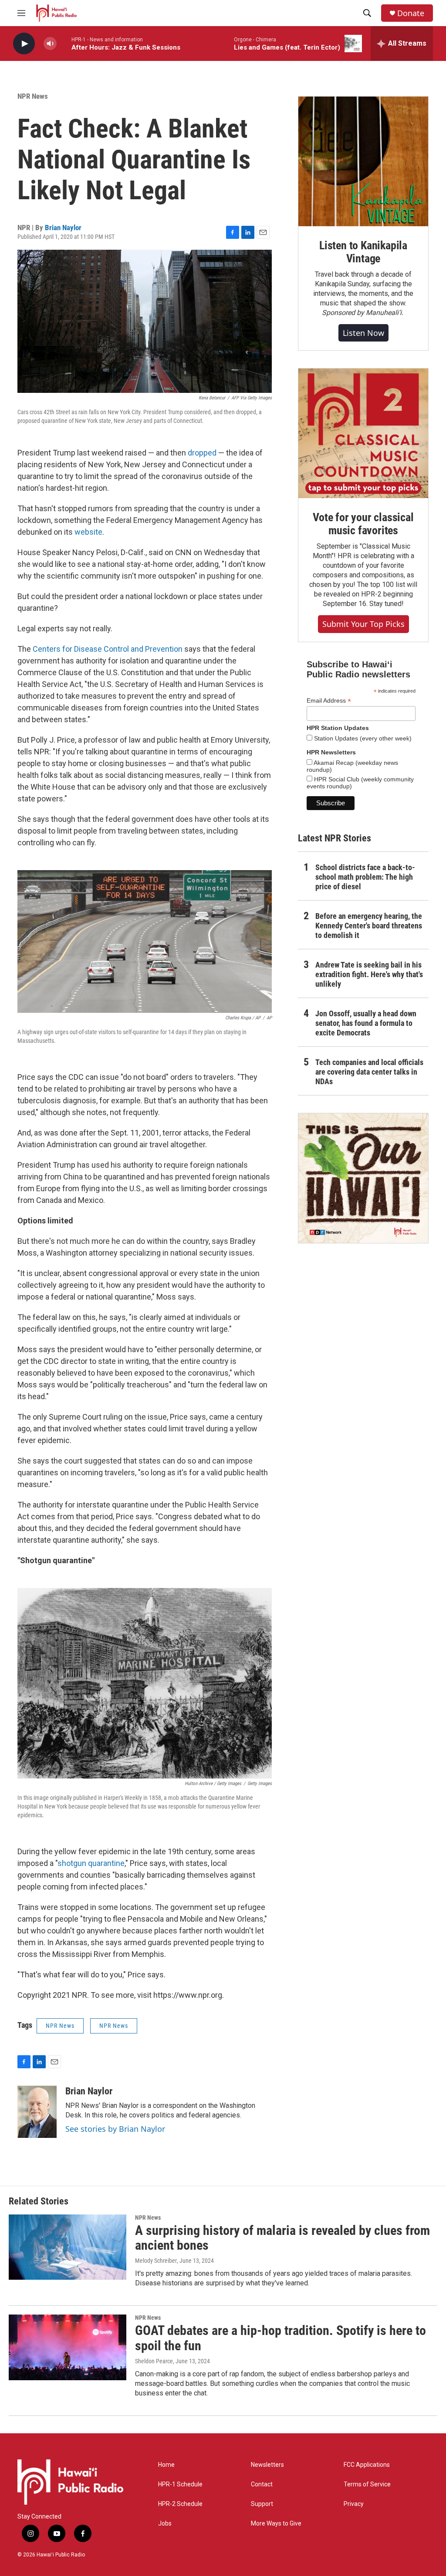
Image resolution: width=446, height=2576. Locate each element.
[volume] (50, 44)
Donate (411, 13)
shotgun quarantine (91, 1863)
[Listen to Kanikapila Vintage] (363, 161)
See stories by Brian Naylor (115, 2129)
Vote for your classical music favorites (363, 524)
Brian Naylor (63, 228)
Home (166, 2465)
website (88, 532)
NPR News (33, 96)
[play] (24, 44)
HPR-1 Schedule (180, 2484)
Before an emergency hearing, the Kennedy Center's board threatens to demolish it (369, 926)
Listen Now (363, 333)
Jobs (165, 2524)
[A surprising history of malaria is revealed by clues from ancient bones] (68, 2247)
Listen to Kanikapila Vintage (363, 252)
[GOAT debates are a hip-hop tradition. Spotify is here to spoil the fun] (68, 2347)
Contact (262, 2484)
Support (262, 2504)
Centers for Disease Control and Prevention (108, 649)
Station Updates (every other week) (362, 738)
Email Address (329, 701)
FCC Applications (367, 2465)
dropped (202, 453)
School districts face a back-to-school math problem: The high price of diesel (365, 877)
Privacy (354, 2504)
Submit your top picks (363, 624)
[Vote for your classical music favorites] (363, 433)
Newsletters (267, 2465)
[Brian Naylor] (37, 2112)
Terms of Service (367, 2484)
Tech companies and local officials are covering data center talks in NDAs (369, 1072)
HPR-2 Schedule (180, 2504)
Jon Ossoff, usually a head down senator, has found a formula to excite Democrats (366, 1023)
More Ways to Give (276, 2524)
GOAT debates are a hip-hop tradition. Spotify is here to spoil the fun (280, 2338)
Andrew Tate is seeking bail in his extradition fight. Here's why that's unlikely (369, 974)
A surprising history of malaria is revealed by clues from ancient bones (282, 2238)
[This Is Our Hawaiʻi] (363, 1178)
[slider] (64, 43)
